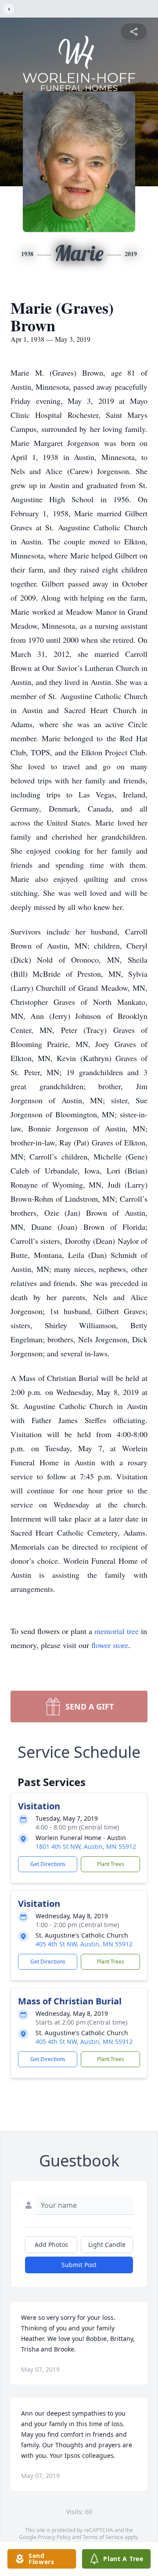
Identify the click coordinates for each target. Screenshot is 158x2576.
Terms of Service (103, 2537)
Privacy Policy (54, 2537)
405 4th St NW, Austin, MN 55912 (84, 1944)
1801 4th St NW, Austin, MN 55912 (86, 1846)
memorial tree (117, 1631)
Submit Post (79, 2265)
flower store (110, 1645)
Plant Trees (111, 1864)
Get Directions (48, 1864)
